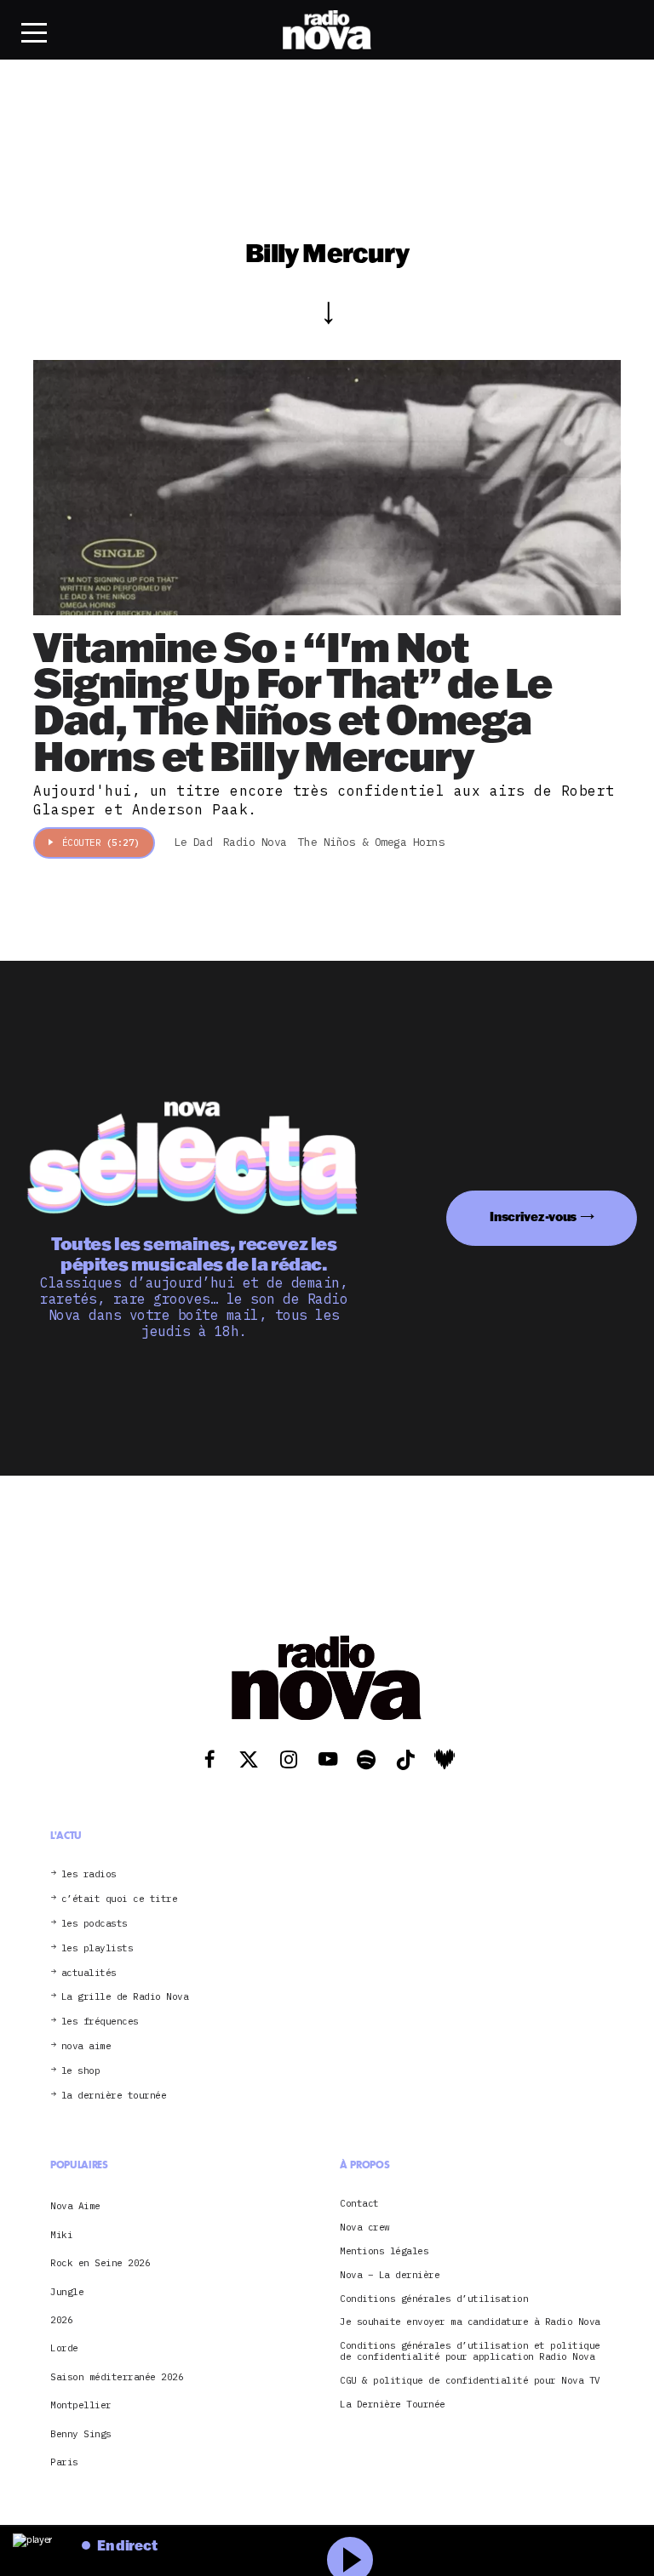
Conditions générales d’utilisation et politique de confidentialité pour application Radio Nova (470, 2351)
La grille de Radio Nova (125, 1997)
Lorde (64, 2348)
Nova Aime (75, 2206)
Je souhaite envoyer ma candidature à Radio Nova (470, 2322)
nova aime (86, 2046)
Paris (64, 2462)
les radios (89, 1874)
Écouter (101, 842)
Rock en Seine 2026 (100, 2263)
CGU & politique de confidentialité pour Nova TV (470, 2381)
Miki (61, 2235)
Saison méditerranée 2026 (117, 2377)
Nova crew (365, 2228)
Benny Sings (81, 2434)
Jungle (67, 2292)
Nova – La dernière (390, 2275)
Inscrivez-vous (533, 1217)
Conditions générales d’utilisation (434, 2299)
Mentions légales (384, 2251)
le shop (81, 2071)
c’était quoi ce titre (120, 1899)
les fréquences (100, 2022)
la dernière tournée (114, 2096)
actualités (89, 1973)
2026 (61, 2320)
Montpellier (81, 2405)
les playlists (98, 1948)
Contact (359, 2204)
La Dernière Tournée (393, 2405)
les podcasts (95, 1924)
